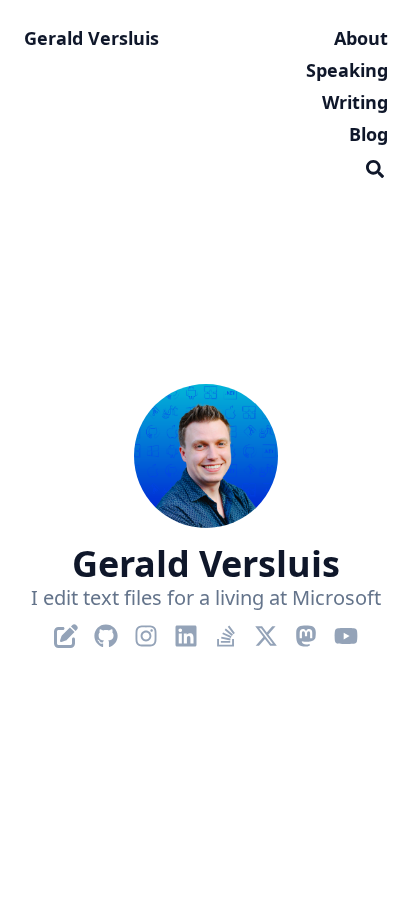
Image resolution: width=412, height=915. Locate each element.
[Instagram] (146, 632)
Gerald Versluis (91, 38)
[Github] (106, 632)
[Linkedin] (186, 632)
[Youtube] (346, 632)
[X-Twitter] (266, 632)
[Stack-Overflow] (226, 632)
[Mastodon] (306, 632)
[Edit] (66, 632)
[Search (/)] (375, 166)
